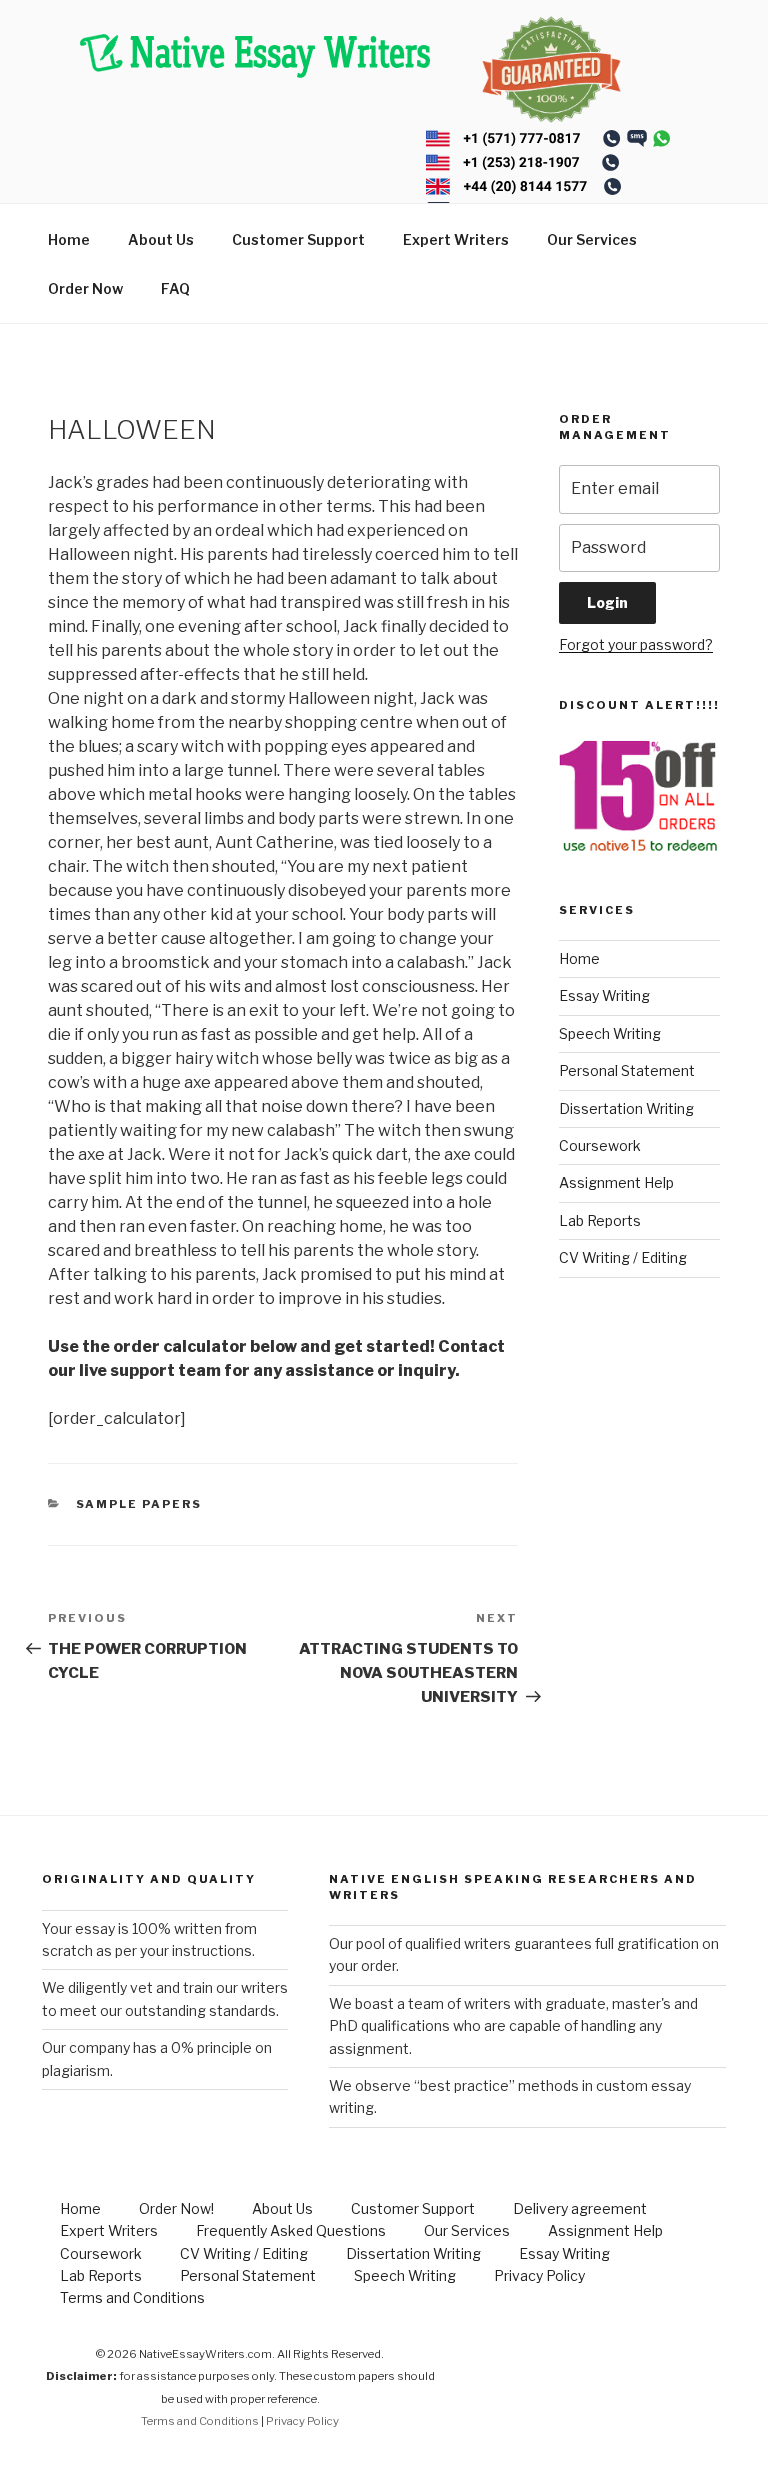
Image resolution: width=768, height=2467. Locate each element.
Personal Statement (627, 1070)
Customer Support (298, 239)
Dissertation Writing (626, 1108)
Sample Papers (139, 1504)
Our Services (592, 239)
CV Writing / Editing (623, 1257)
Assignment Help (616, 1182)
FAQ (175, 288)
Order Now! (176, 2208)
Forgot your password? (636, 644)
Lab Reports (600, 1220)
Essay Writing (604, 995)
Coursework (600, 1145)
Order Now (85, 288)
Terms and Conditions (132, 2297)
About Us (161, 239)
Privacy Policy (539, 2275)
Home (69, 239)
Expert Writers (456, 239)
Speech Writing (610, 1033)
